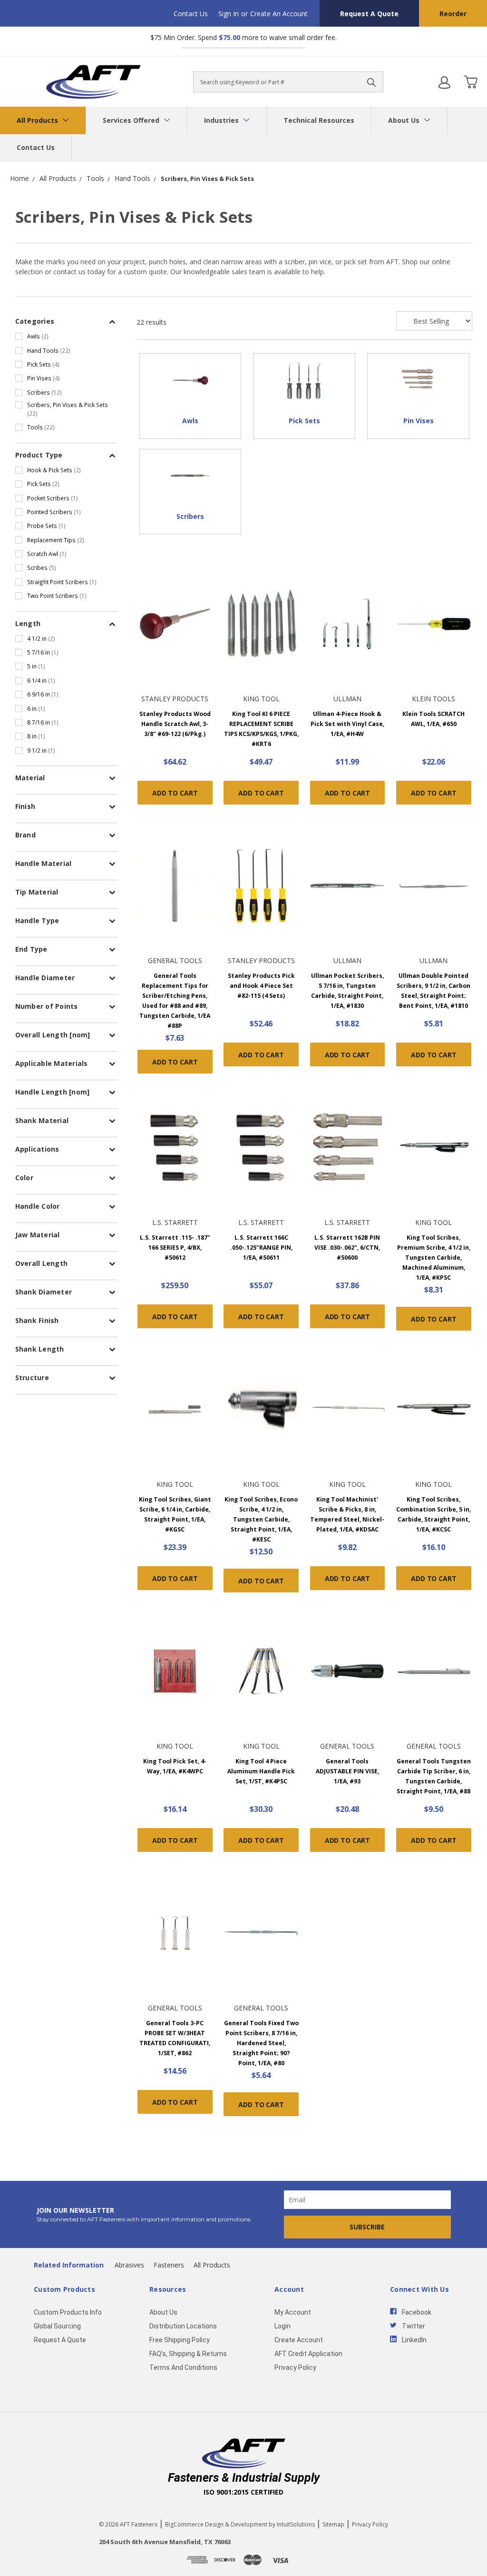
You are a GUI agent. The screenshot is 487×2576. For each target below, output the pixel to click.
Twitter (414, 2326)
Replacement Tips (56, 540)
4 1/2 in (41, 638)
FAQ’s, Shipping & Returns (188, 2354)
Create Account (299, 2340)
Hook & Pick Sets (54, 470)
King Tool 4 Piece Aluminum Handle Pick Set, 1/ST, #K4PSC (261, 1771)
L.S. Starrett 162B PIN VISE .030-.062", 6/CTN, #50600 (347, 1248)
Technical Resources (319, 120)
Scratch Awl (47, 554)
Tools (41, 427)
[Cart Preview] (470, 82)
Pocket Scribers (53, 498)
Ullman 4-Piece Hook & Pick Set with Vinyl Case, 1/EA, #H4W (347, 724)
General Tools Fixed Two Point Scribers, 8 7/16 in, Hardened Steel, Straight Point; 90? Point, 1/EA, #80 (261, 2043)
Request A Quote (369, 14)
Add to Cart (175, 793)
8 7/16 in (43, 722)
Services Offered (132, 120)
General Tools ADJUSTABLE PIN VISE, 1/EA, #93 (347, 1771)
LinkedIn (414, 2340)
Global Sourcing (57, 2326)
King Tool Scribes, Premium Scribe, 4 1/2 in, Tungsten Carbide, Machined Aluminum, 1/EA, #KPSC (434, 1258)
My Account (293, 2312)
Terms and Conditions (183, 2367)
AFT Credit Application (308, 2354)
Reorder (453, 14)
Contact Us (191, 14)
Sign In (229, 14)
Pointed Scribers (54, 512)
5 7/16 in (43, 652)
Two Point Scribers (57, 596)
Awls (38, 336)
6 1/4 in (41, 680)
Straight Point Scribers (62, 582)
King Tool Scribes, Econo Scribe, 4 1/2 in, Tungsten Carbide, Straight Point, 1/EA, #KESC (261, 1519)
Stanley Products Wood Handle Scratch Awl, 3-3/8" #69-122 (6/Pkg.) (175, 724)
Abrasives (129, 2265)
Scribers (44, 392)
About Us (405, 120)
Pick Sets (43, 364)
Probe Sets (46, 526)
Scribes (42, 567)
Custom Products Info (68, 2312)
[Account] (444, 82)
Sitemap (333, 2524)
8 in (36, 736)
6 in (36, 708)
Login (282, 2326)
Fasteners (169, 2265)
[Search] (371, 82)
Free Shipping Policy (180, 2340)
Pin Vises (44, 378)
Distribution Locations (183, 2326)
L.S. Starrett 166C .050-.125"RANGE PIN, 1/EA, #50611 (261, 1248)
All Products (38, 120)
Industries (222, 120)
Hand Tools (49, 350)
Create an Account (279, 14)
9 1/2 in (41, 750)
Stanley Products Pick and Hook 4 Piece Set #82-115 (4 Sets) (261, 986)
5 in (36, 666)
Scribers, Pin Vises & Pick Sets (68, 409)
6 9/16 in (43, 694)
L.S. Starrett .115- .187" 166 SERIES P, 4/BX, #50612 (175, 1248)
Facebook (417, 2312)
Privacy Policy (295, 2367)
